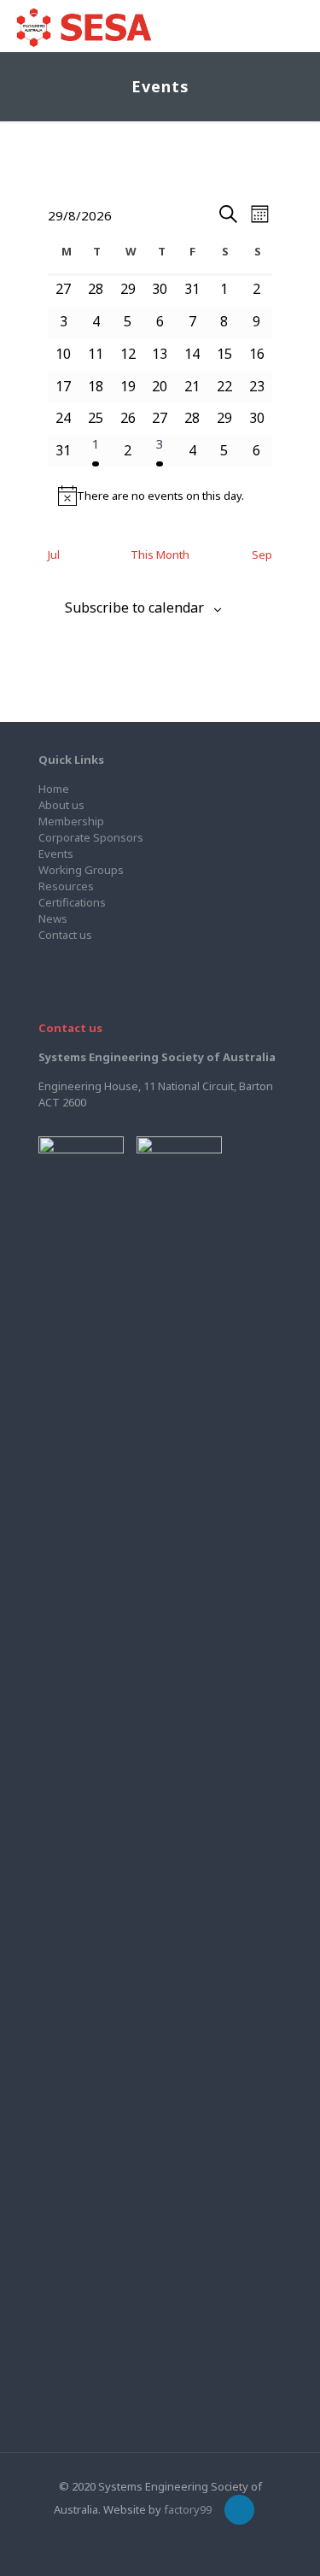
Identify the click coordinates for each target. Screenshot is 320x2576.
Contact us (65, 935)
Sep (262, 555)
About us (61, 805)
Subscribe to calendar (134, 608)
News (53, 918)
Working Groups (81, 870)
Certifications (72, 902)
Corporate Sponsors (91, 837)
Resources (66, 886)
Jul (54, 555)
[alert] (160, 496)
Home (54, 789)
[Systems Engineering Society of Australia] (84, 26)
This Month (160, 555)
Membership (71, 821)
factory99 (188, 2509)
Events (56, 854)
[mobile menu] (297, 26)
